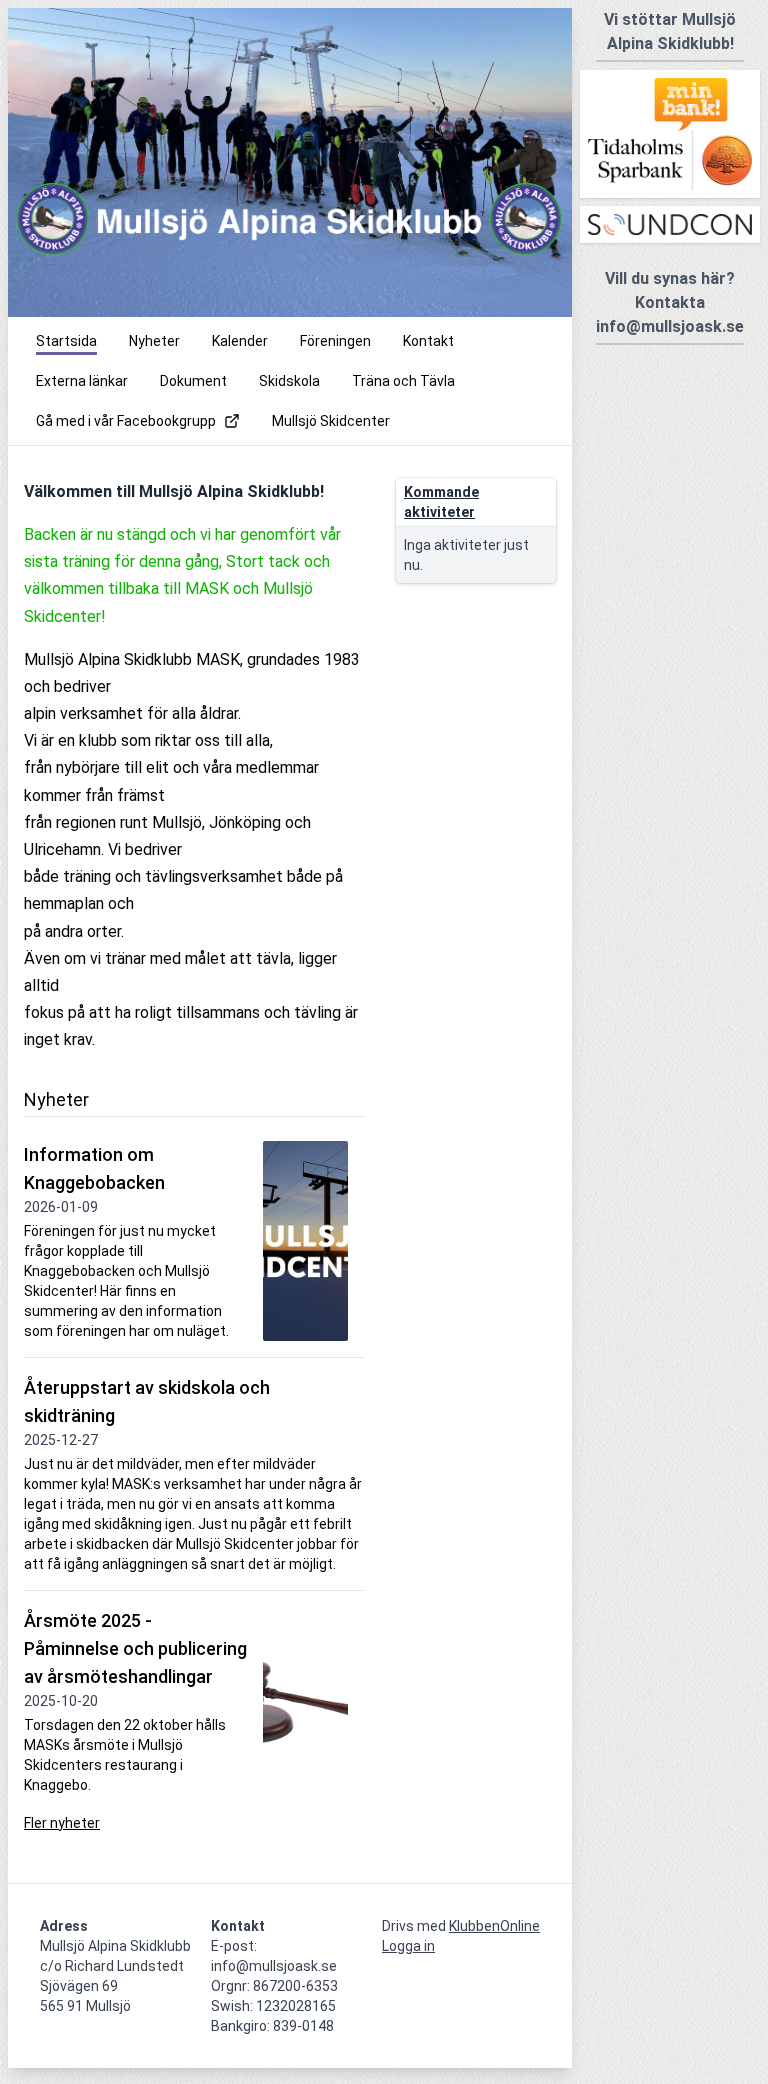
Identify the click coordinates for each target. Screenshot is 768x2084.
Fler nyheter (62, 1823)
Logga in (408, 1946)
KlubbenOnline (494, 1926)
